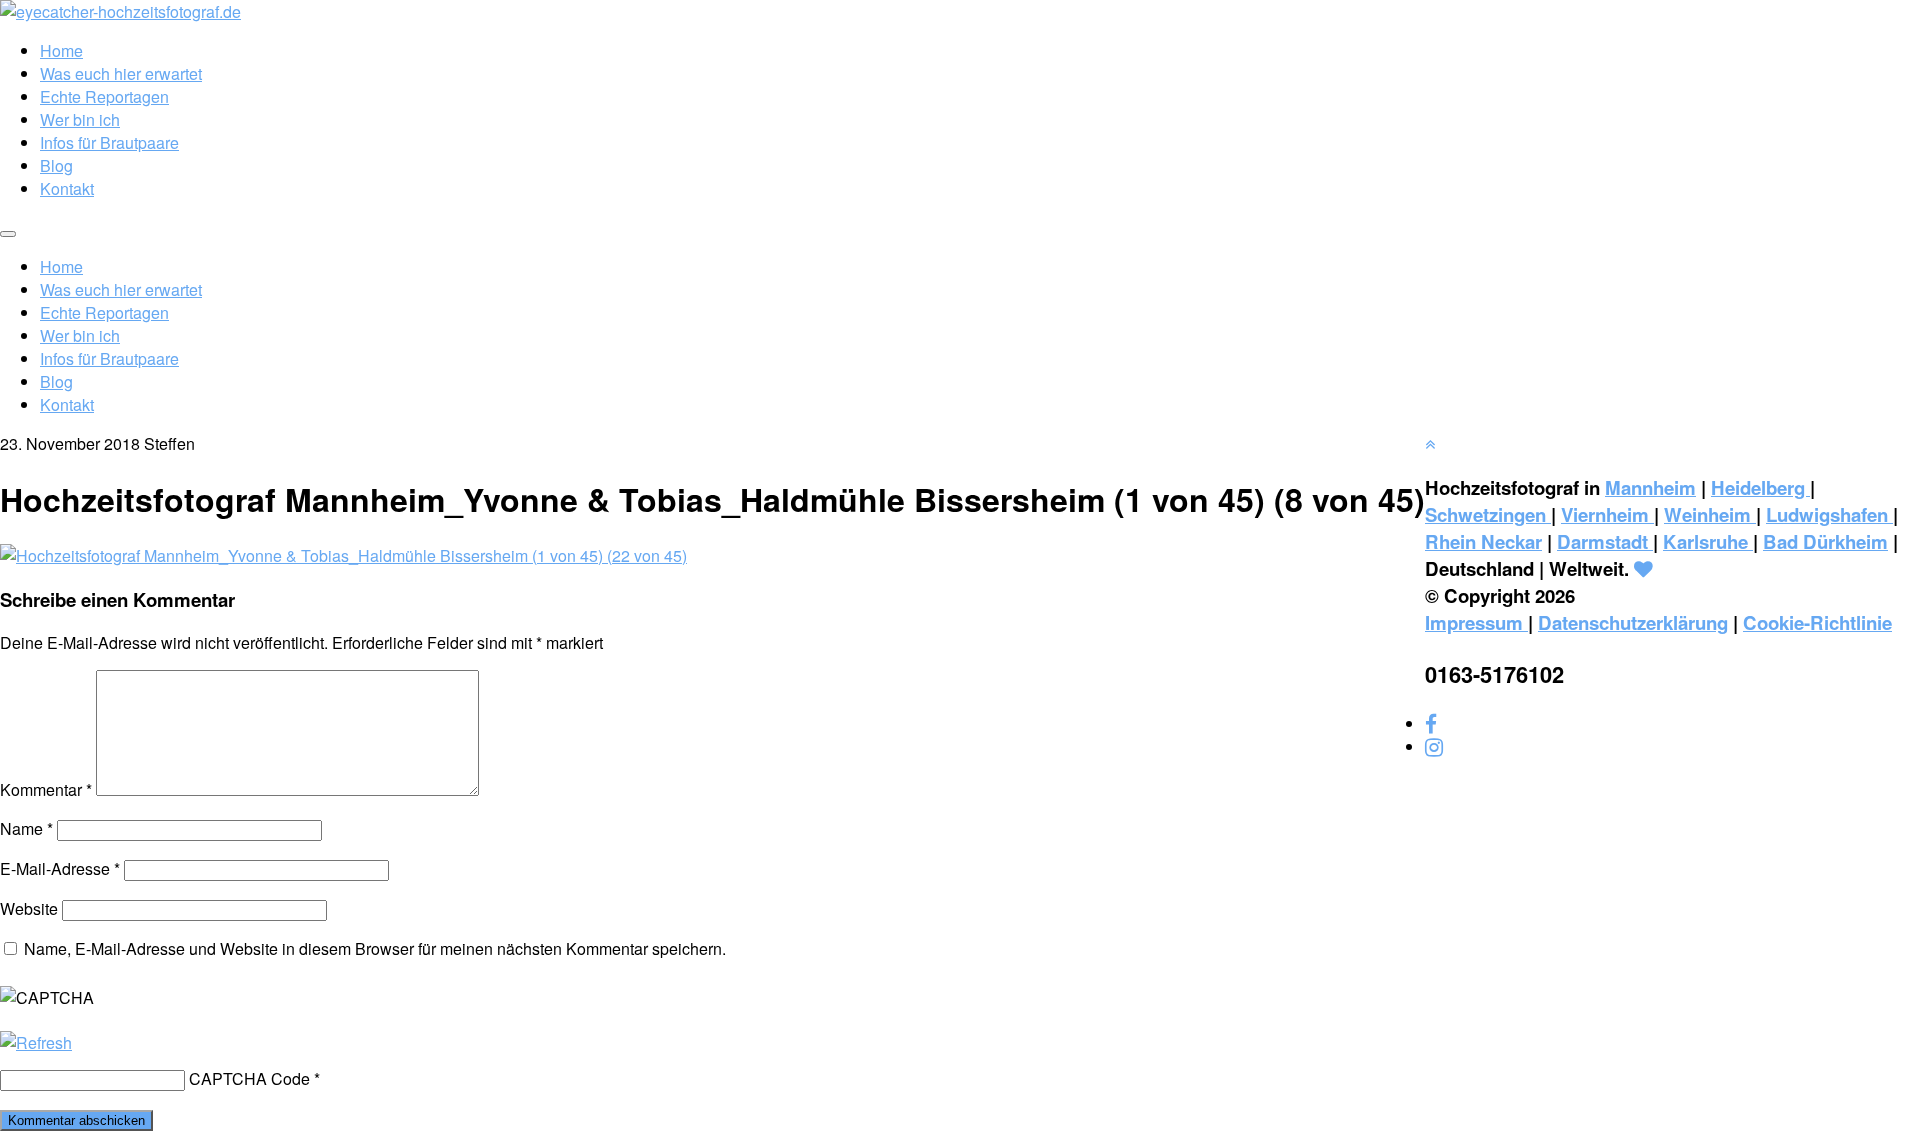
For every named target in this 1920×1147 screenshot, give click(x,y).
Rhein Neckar (1483, 541)
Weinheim (1710, 514)
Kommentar (46, 789)
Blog (56, 165)
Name (26, 828)
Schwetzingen (1488, 514)
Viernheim (1607, 514)
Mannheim (1650, 487)
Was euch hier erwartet (121, 73)
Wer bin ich (80, 119)
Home (61, 50)
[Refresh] (36, 1042)
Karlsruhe (1708, 541)
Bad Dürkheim (1825, 541)
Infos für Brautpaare (109, 142)
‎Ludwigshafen (1829, 514)
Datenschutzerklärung (1633, 622)
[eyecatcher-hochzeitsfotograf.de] (120, 11)
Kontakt (67, 188)
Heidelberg (1760, 487)
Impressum (1476, 622)
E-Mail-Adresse (60, 868)
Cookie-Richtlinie (1817, 622)
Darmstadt (1605, 541)
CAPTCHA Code (249, 1078)
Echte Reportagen (104, 96)
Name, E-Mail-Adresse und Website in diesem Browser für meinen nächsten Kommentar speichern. (375, 948)
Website (29, 908)
